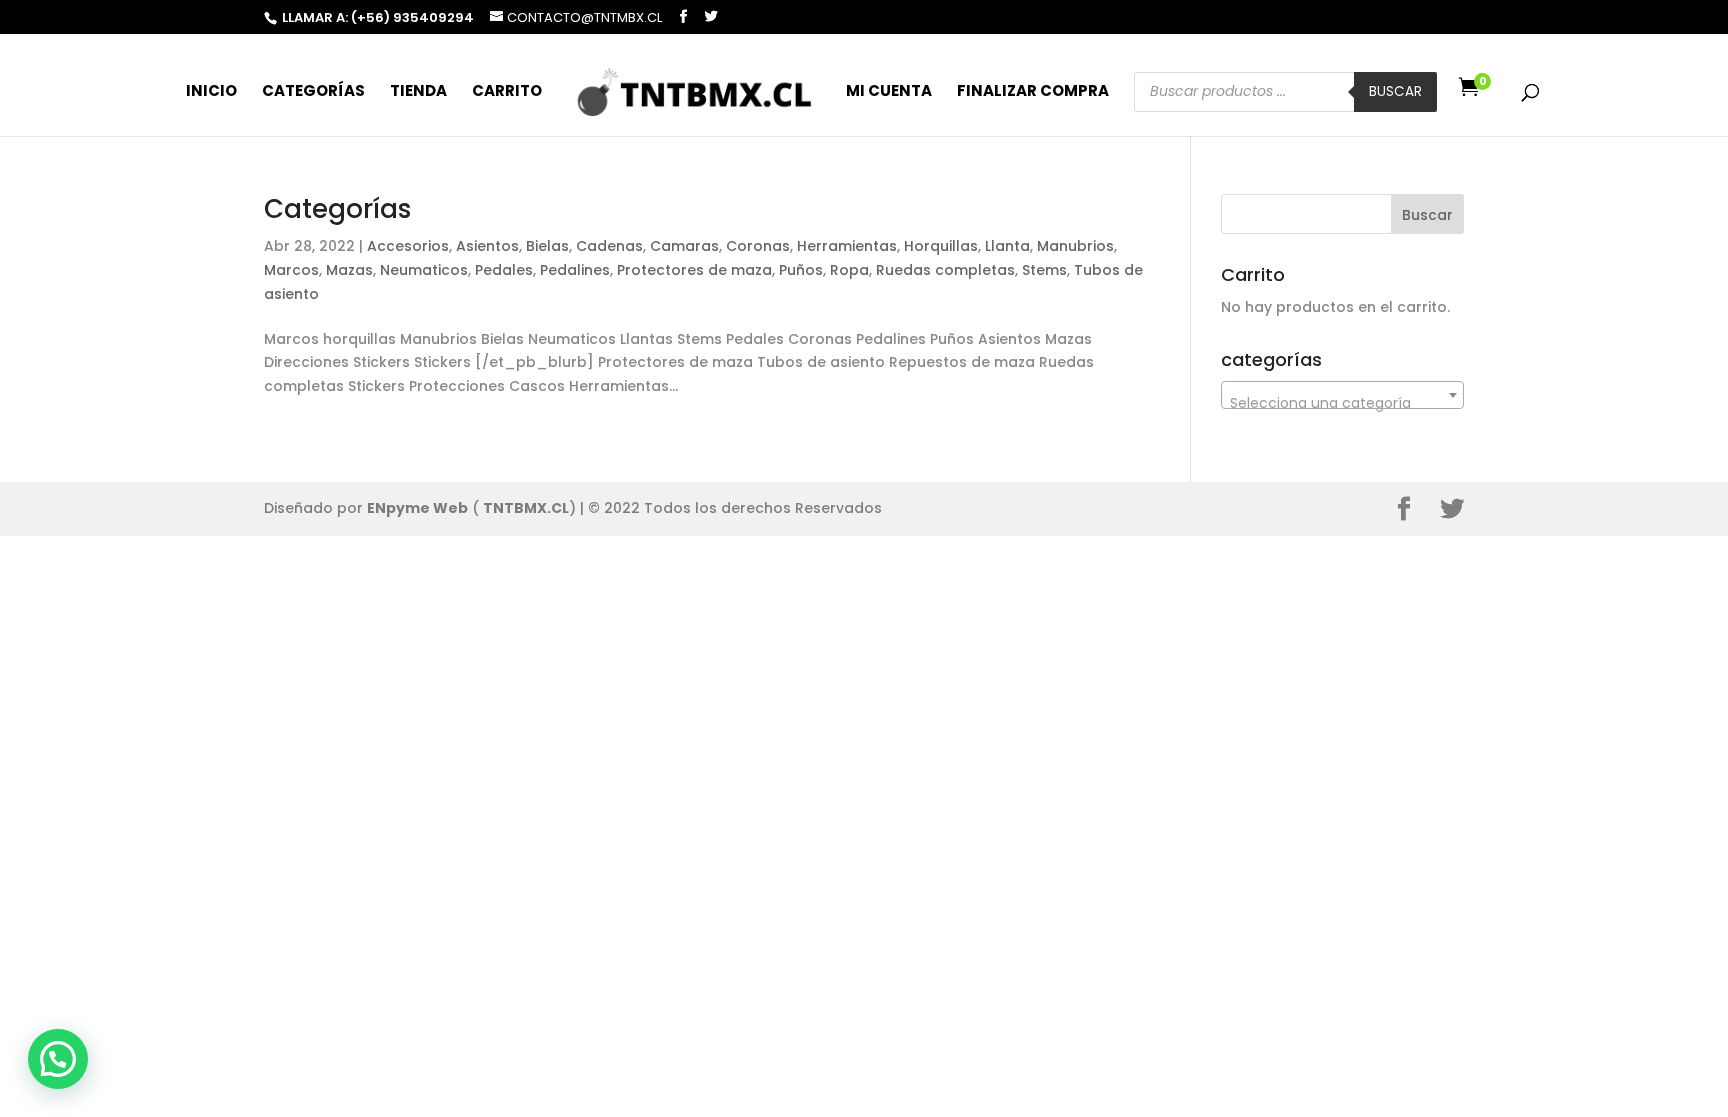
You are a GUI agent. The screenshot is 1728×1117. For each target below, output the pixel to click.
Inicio (211, 92)
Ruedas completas (945, 270)
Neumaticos (424, 270)
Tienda (418, 92)
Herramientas (847, 246)
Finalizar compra (1033, 92)
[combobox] (1342, 395)
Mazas (349, 270)
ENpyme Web (417, 508)
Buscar (1395, 91)
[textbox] (1342, 403)
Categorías (313, 92)
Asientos (487, 246)
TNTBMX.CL (526, 508)
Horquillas (941, 246)
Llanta (1007, 246)
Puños (801, 270)
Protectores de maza (694, 270)
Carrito (507, 92)
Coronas (758, 246)
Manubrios (1075, 246)
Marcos (291, 270)
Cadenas (609, 246)
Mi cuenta (889, 92)
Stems (1044, 270)
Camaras (684, 246)
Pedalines (575, 270)
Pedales (504, 270)
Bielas (547, 246)
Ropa (849, 270)
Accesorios (408, 246)
